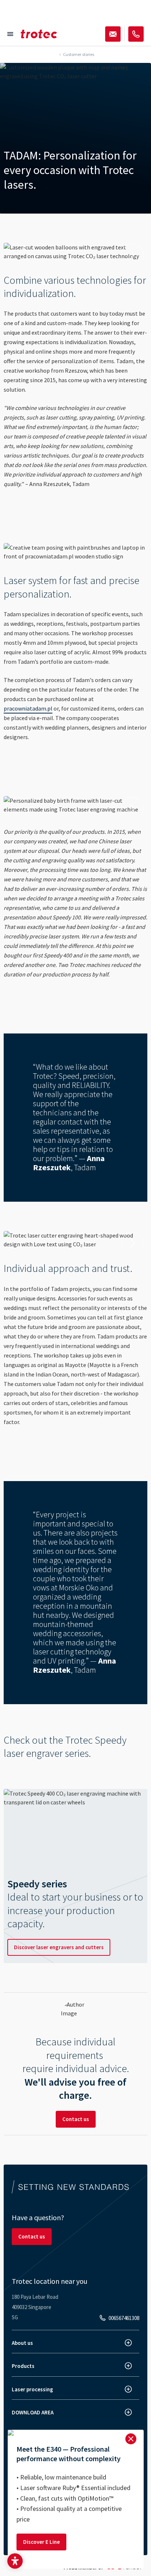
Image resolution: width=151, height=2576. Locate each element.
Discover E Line (41, 2542)
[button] (15, 2561)
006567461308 (124, 2318)
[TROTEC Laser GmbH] (39, 34)
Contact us (76, 2119)
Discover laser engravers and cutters (59, 1947)
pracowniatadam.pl (28, 708)
